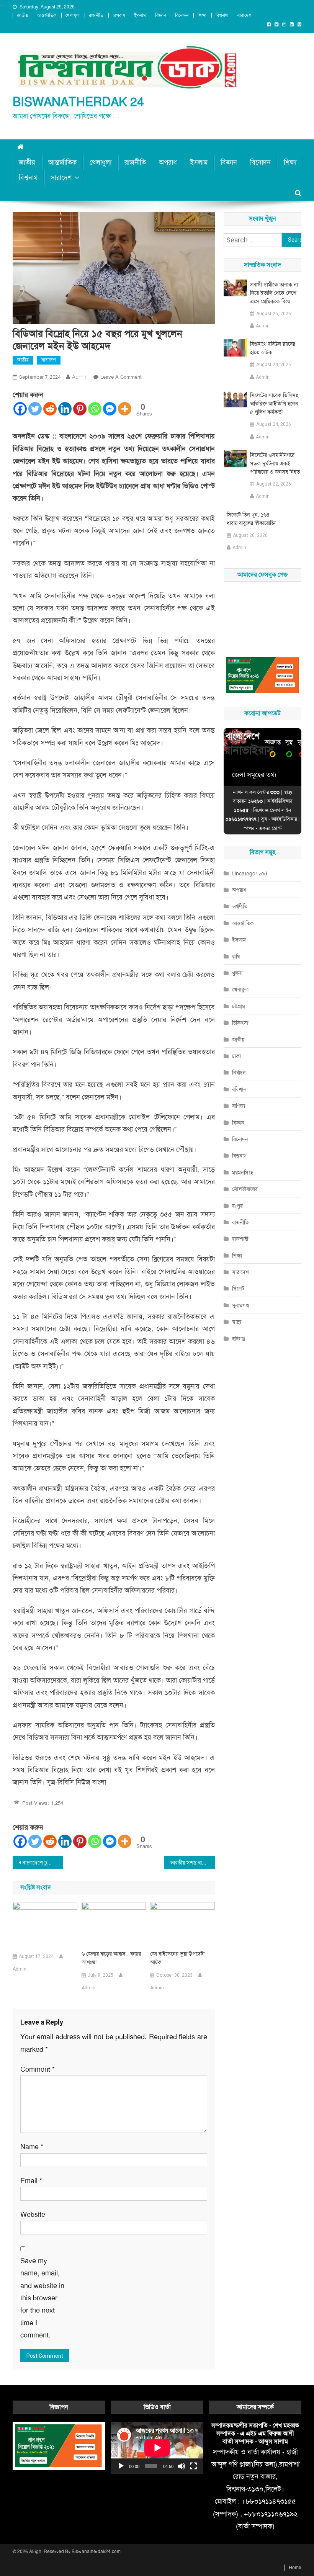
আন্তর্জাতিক (47, 15)
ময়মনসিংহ (243, 1173)
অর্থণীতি (240, 906)
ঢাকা (236, 1056)
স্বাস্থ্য (237, 1322)
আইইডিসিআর (284, 819)
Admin (80, 377)
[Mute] (182, 2466)
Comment (38, 2069)
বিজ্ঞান (160, 15)
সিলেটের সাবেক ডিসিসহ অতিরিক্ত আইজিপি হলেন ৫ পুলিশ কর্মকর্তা (274, 404)
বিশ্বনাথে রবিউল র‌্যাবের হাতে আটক (273, 348)
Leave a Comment (121, 377)
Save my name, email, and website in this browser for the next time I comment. (42, 2298)
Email (31, 2181)
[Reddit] (50, 409)
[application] (157, 2448)
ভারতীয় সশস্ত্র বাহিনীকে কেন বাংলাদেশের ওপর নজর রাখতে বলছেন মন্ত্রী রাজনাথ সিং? (193, 1863)
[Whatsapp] (95, 409)
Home (295, 2568)
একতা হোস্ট (270, 828)
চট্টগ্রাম (239, 1006)
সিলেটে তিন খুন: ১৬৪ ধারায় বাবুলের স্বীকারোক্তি (251, 519)
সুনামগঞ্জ (241, 1305)
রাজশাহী (240, 1239)
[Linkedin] (65, 409)
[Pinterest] (80, 409)
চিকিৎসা (240, 1023)
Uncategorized (250, 873)
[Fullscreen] (193, 2466)
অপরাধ (119, 15)
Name (32, 2147)
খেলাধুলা (73, 15)
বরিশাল (239, 1089)
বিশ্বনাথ (222, 15)
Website (33, 2215)
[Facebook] (20, 409)
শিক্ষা (202, 15)
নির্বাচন (239, 1073)
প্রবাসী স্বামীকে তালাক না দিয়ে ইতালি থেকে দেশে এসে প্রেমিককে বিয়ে (274, 293)
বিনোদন (182, 15)
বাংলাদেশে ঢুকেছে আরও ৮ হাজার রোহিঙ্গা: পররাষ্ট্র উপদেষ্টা (43, 1863)
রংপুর (237, 1206)
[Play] (121, 2466)
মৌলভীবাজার (245, 1189)
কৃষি (236, 957)
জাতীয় (22, 15)
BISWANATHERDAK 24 (78, 102)
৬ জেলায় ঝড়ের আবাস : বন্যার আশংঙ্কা (111, 1958)
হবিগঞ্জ (239, 1339)
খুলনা (237, 973)
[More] (125, 409)
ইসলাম (140, 15)
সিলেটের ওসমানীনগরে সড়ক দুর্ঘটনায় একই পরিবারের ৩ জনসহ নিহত (275, 463)
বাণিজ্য (239, 1106)
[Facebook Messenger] (110, 409)
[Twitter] (35, 409)
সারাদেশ (244, 15)
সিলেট (238, 1289)
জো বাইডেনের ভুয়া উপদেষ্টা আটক (177, 1958)
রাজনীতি (96, 15)
